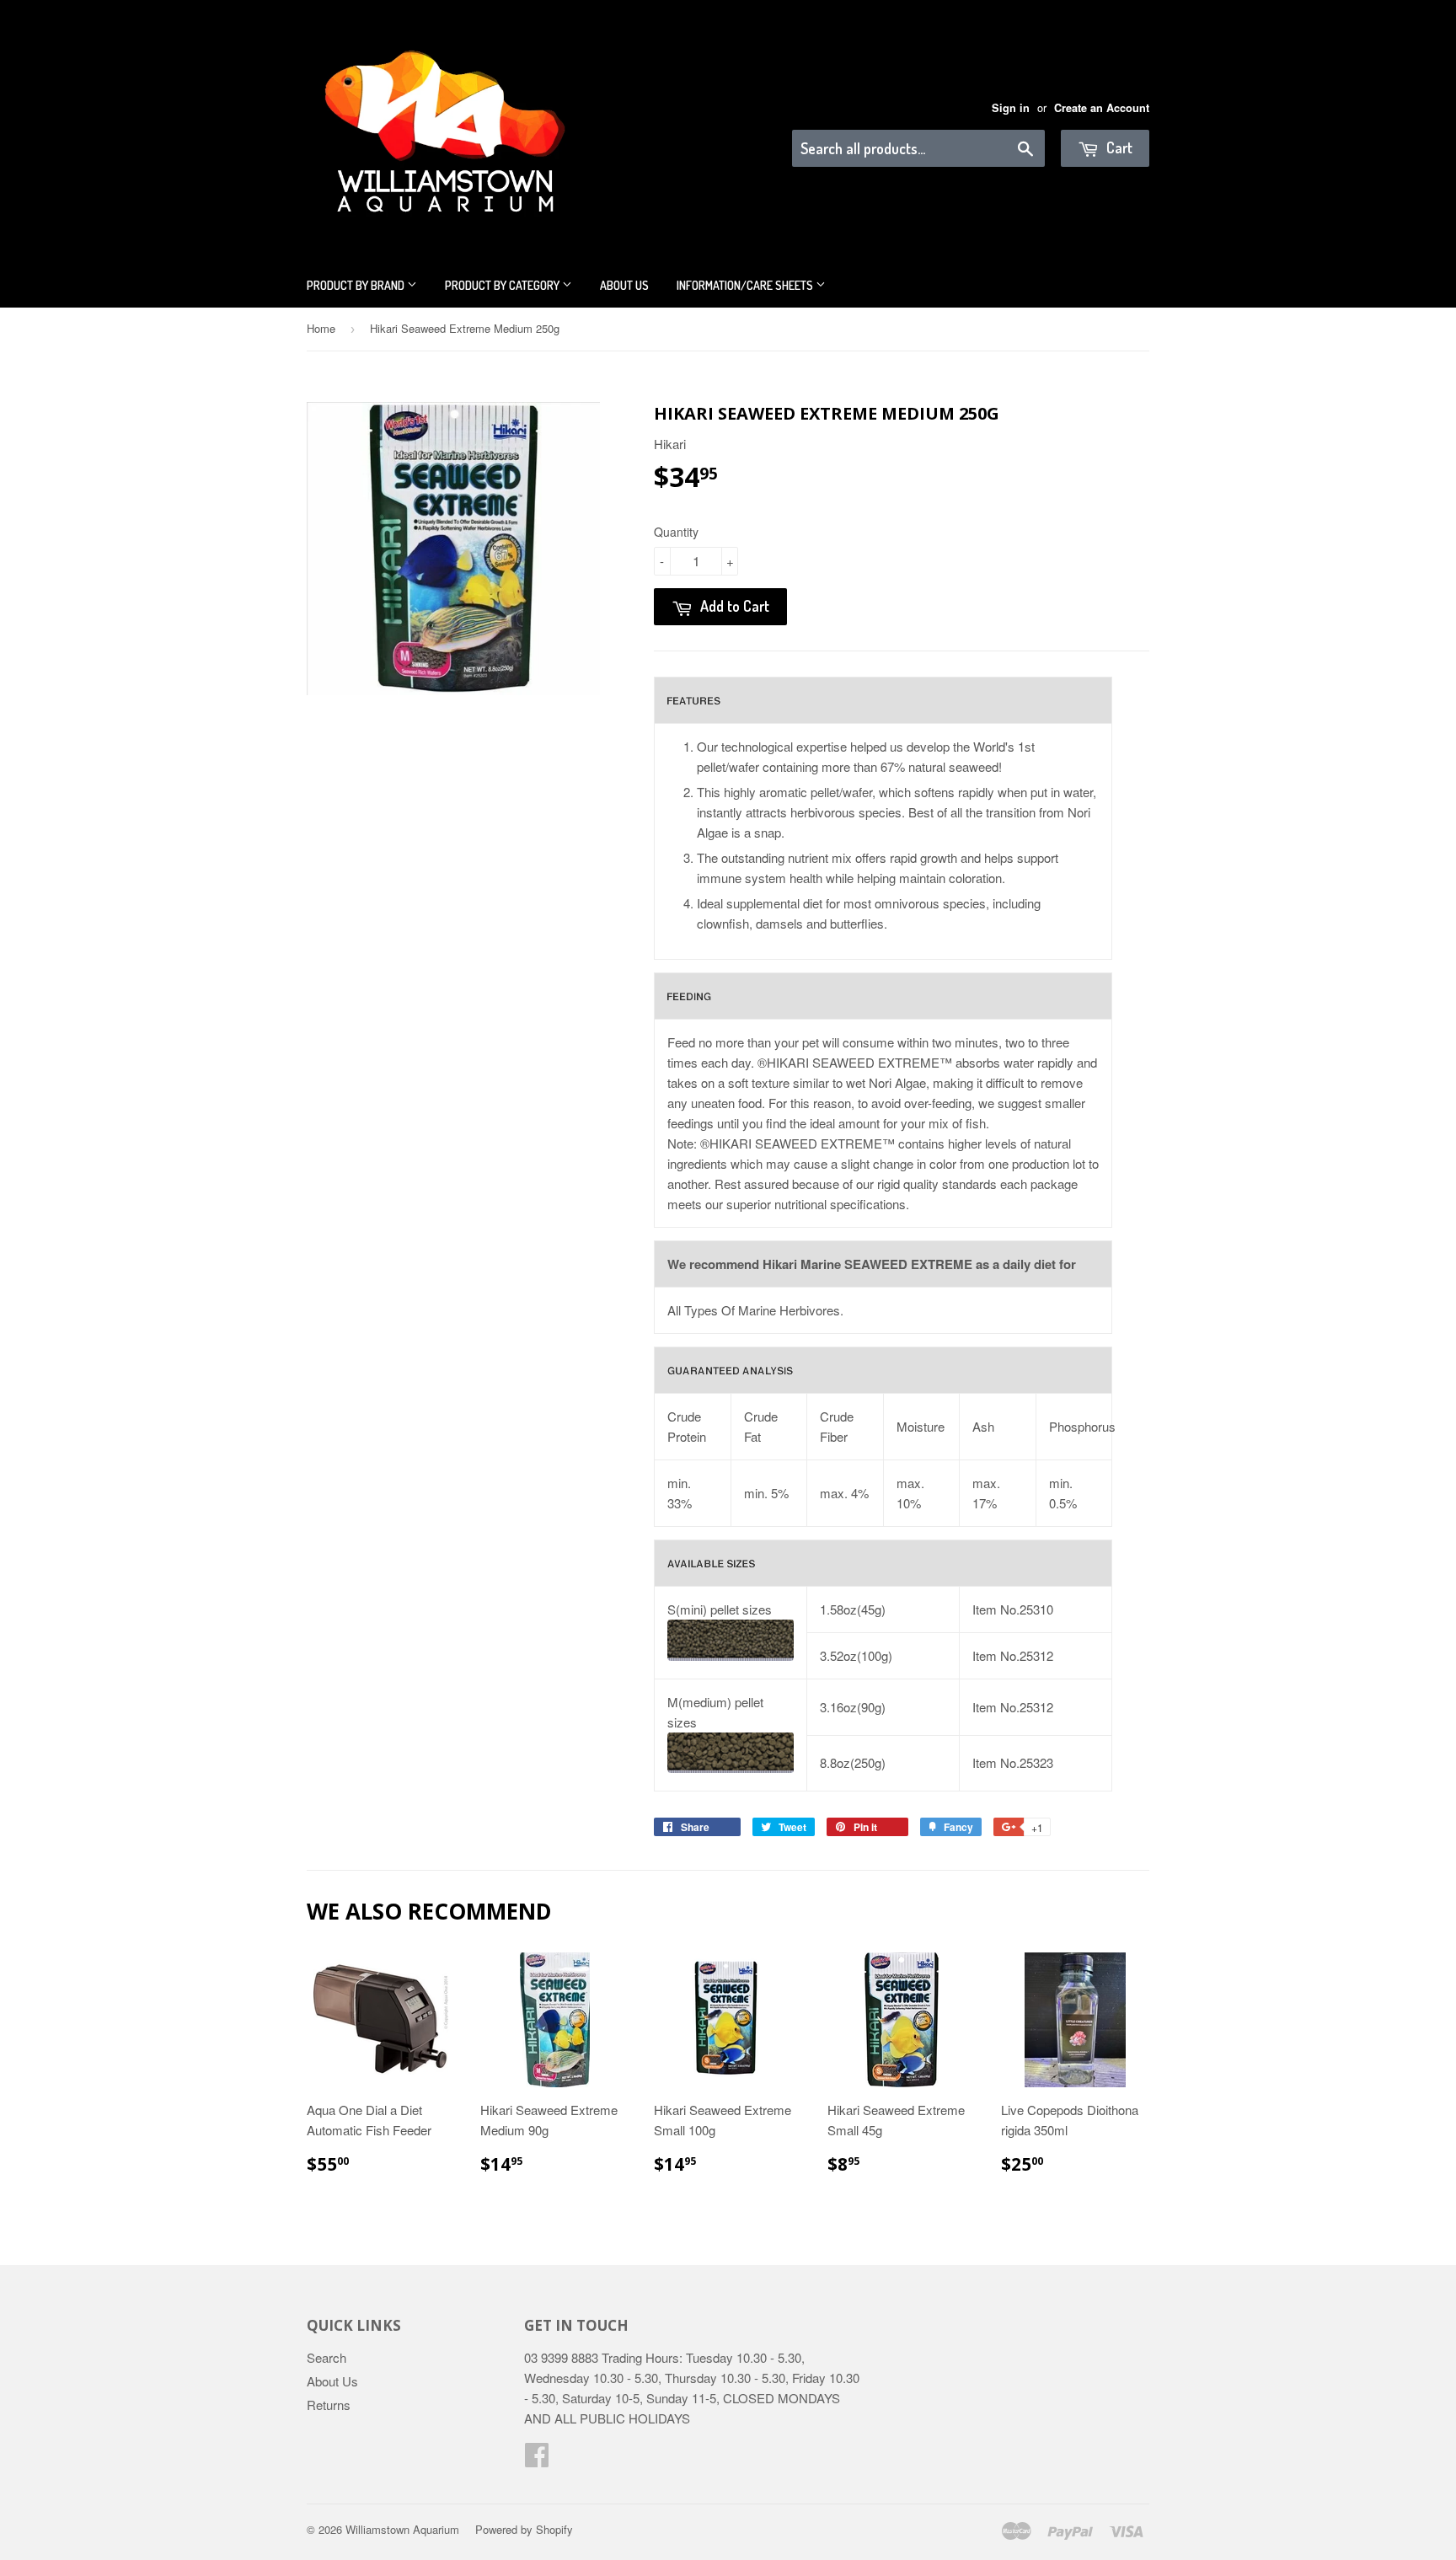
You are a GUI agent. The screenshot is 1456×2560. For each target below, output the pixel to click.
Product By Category (503, 285)
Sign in (1011, 108)
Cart (1118, 147)
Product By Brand (357, 285)
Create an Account (1102, 108)
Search (327, 2357)
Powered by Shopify (524, 2529)
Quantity (676, 532)
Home (321, 328)
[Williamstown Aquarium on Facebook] (537, 2459)
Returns (329, 2405)
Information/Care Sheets (746, 285)
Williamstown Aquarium (402, 2529)
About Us (624, 285)
